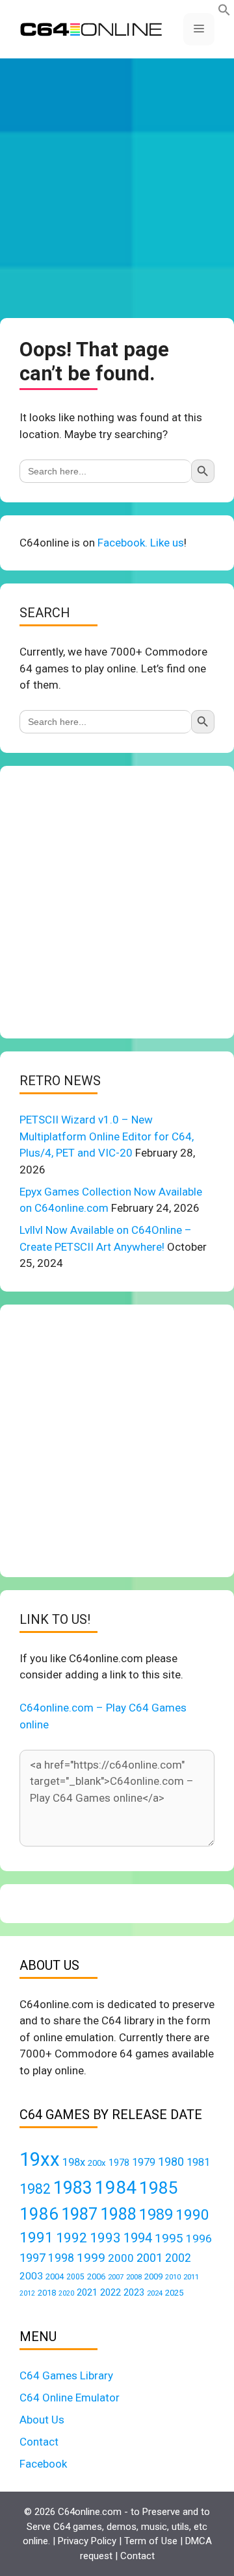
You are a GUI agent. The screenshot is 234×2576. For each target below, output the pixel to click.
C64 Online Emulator (70, 2398)
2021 (87, 2292)
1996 (199, 2239)
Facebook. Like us (141, 543)
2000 (121, 2258)
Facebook (43, 2464)
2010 (173, 2277)
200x (97, 2163)
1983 (73, 2188)
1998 (61, 2258)
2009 (153, 2276)
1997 (32, 2258)
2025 (174, 2293)
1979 (144, 2162)
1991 (36, 2238)
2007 (116, 2277)
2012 (27, 2293)
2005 (75, 2277)
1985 (159, 2188)
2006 (96, 2276)
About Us (42, 2420)
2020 (66, 2293)
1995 (169, 2238)
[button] (224, 12)
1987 (79, 2214)
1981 (198, 2162)
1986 (39, 2214)
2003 (31, 2276)
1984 (116, 2188)
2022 (110, 2292)
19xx (40, 2159)
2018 (47, 2293)
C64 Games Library (66, 2375)
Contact (39, 2442)
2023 (134, 2292)
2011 (191, 2277)
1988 (118, 2214)
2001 (149, 2258)
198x (74, 2162)
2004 (55, 2276)
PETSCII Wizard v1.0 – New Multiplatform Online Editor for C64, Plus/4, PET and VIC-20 (107, 1136)
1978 (119, 2163)
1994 (138, 2238)
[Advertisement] (117, 188)
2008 (134, 2277)
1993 (105, 2238)
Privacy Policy (87, 2541)
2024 (155, 2293)
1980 (171, 2162)
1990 (192, 2215)
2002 (178, 2258)
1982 (35, 2189)
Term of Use (151, 2541)
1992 (71, 2238)
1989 (156, 2214)
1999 (91, 2258)
